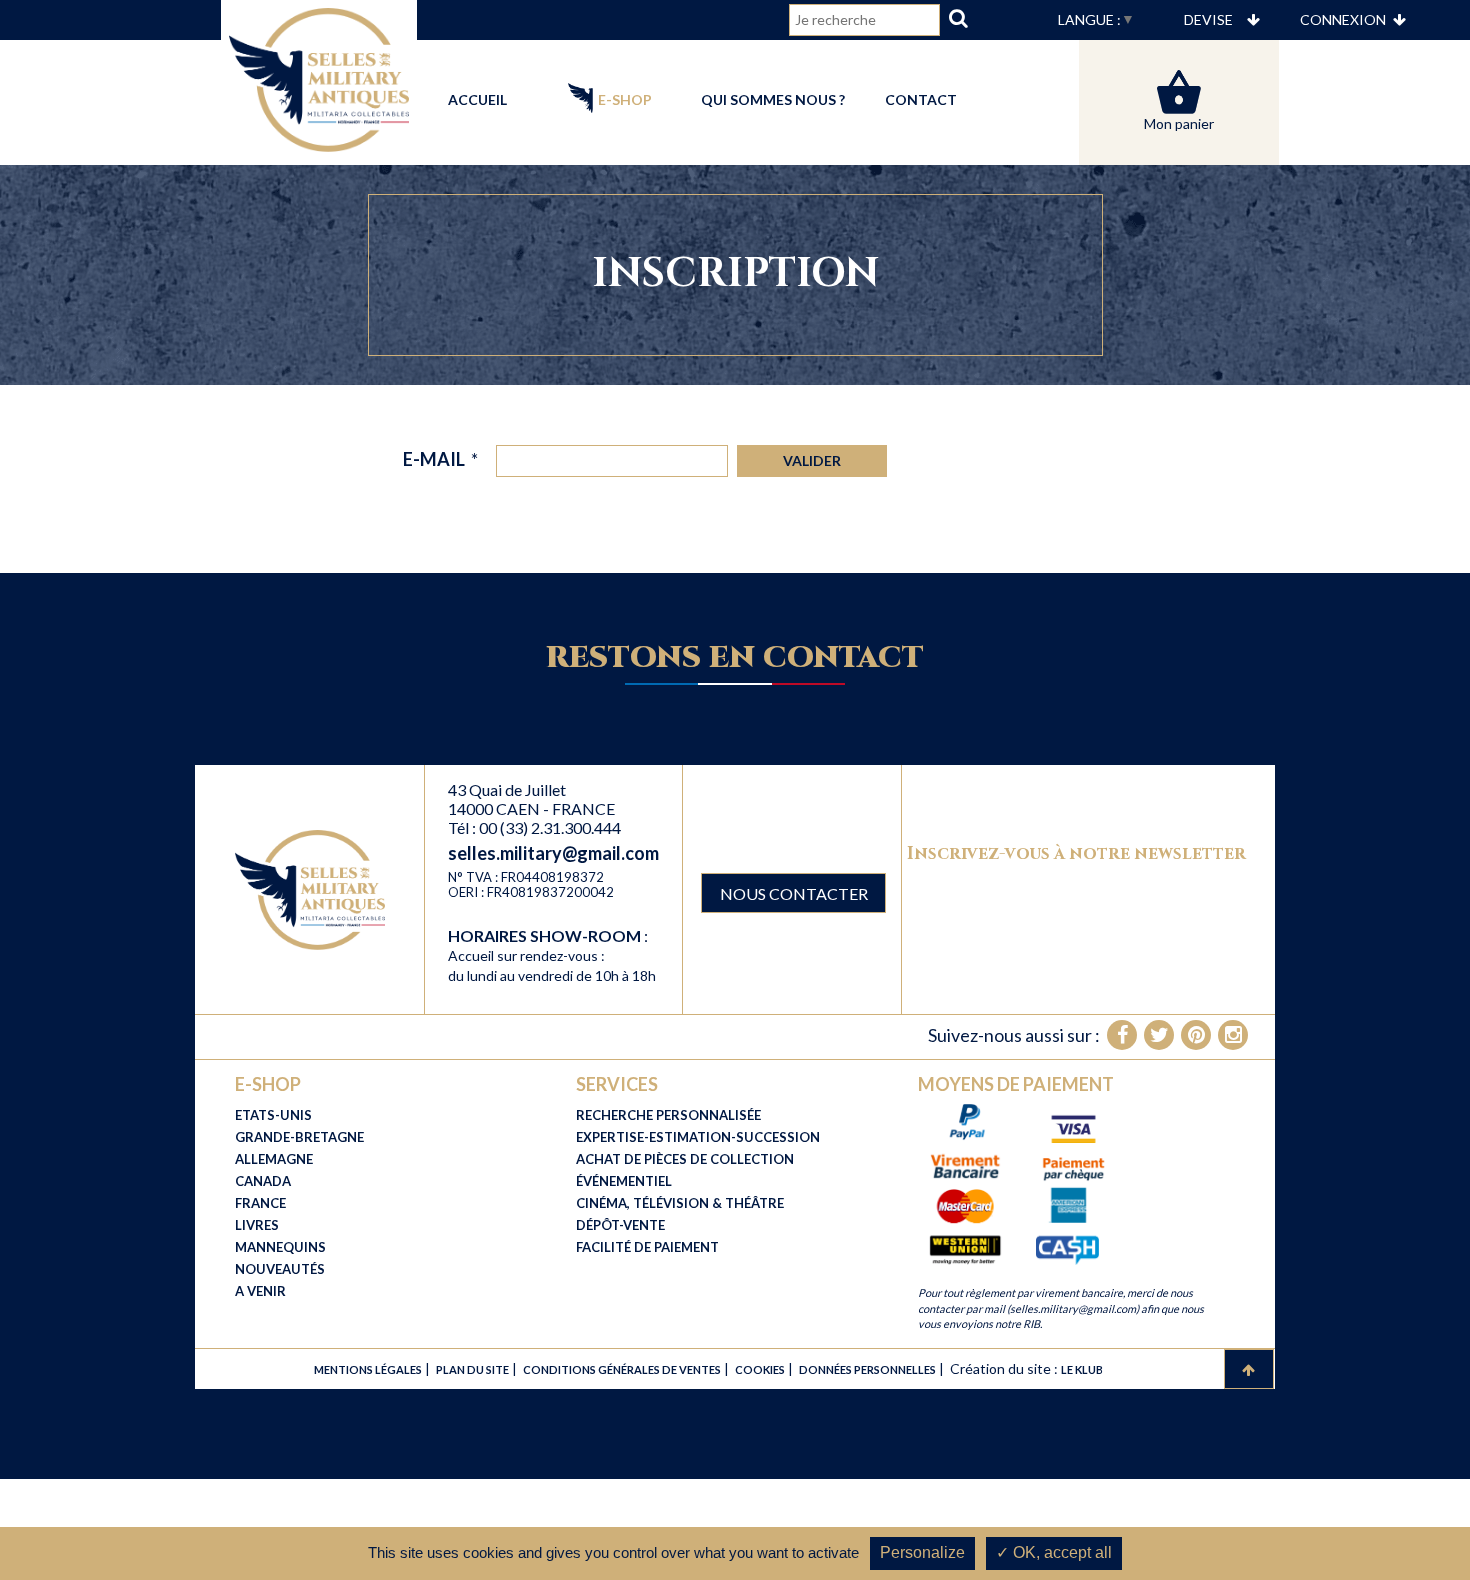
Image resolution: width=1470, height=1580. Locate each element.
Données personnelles (867, 1369)
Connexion (1343, 19)
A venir (260, 1291)
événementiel (624, 1181)
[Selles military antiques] (310, 888)
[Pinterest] (1196, 1035)
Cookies (760, 1369)
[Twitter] (1159, 1035)
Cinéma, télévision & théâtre (680, 1203)
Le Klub (1082, 1369)
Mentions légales (368, 1369)
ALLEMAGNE (274, 1159)
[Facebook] (1122, 1035)
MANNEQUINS (280, 1247)
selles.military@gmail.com (553, 853)
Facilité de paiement (647, 1247)
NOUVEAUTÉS (280, 1269)
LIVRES (257, 1225)
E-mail (440, 459)
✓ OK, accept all (1054, 1552)
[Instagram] (1233, 1035)
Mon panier (1179, 123)
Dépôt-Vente (620, 1225)
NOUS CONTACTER (794, 893)
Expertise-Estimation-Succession (698, 1137)
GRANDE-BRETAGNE (299, 1137)
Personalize (922, 1552)
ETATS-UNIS (273, 1115)
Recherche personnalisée (668, 1115)
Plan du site (472, 1369)
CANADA (263, 1181)
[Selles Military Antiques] (319, 77)
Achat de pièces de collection (685, 1159)
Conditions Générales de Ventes (622, 1369)
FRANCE (260, 1203)
